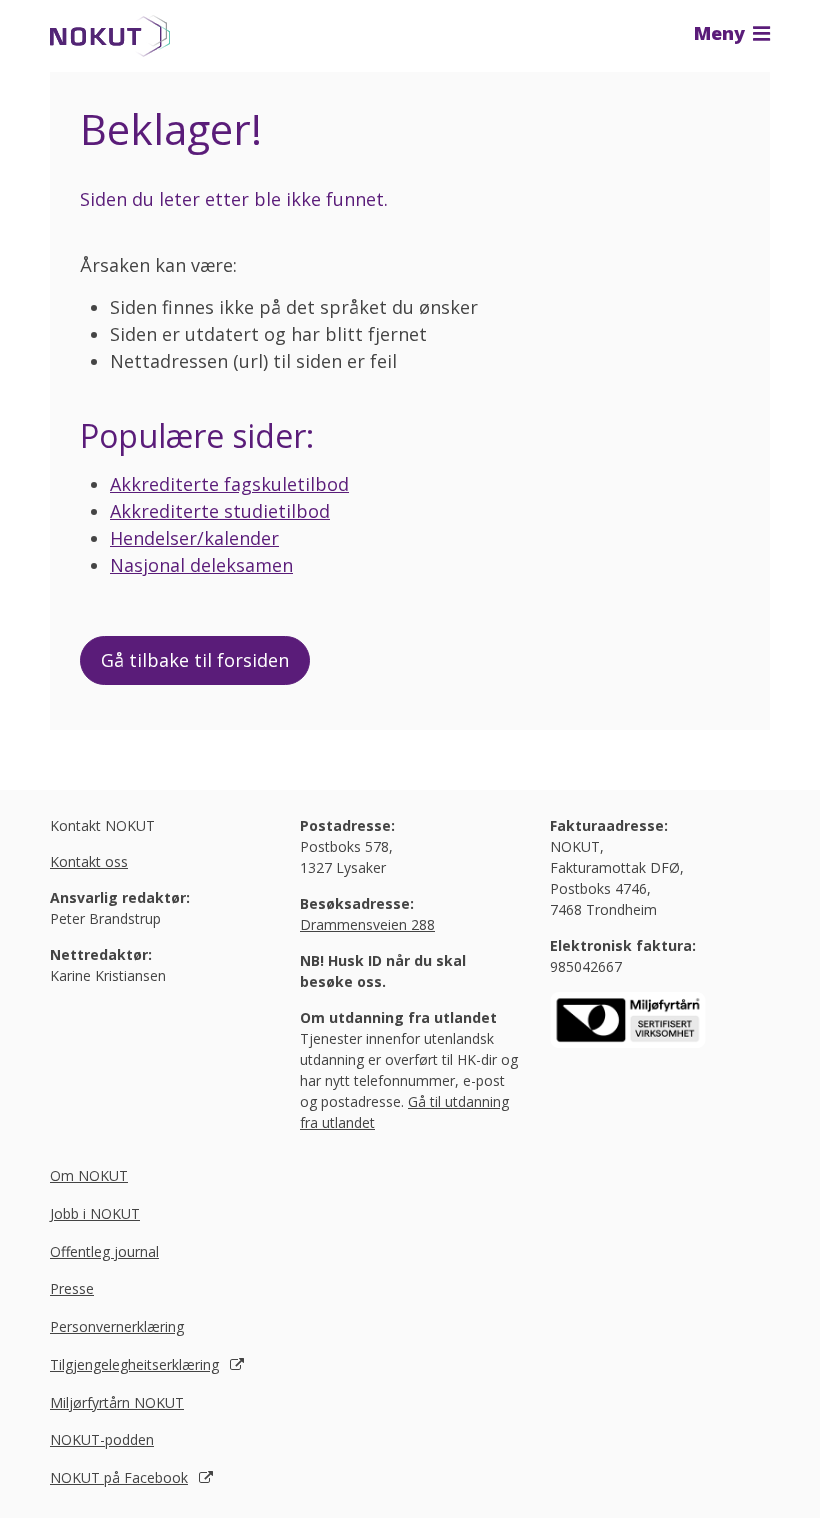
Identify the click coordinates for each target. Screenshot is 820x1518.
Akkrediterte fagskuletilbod (229, 484)
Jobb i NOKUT (95, 1213)
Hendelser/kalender (194, 538)
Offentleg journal (104, 1251)
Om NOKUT (89, 1175)
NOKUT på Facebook (119, 1477)
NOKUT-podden (102, 1439)
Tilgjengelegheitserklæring (134, 1364)
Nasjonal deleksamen (201, 565)
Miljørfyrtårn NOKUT (117, 1402)
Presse (72, 1288)
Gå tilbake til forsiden (195, 660)
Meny (722, 33)
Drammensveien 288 (367, 924)
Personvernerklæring (117, 1326)
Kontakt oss (89, 861)
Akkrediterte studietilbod (220, 511)
